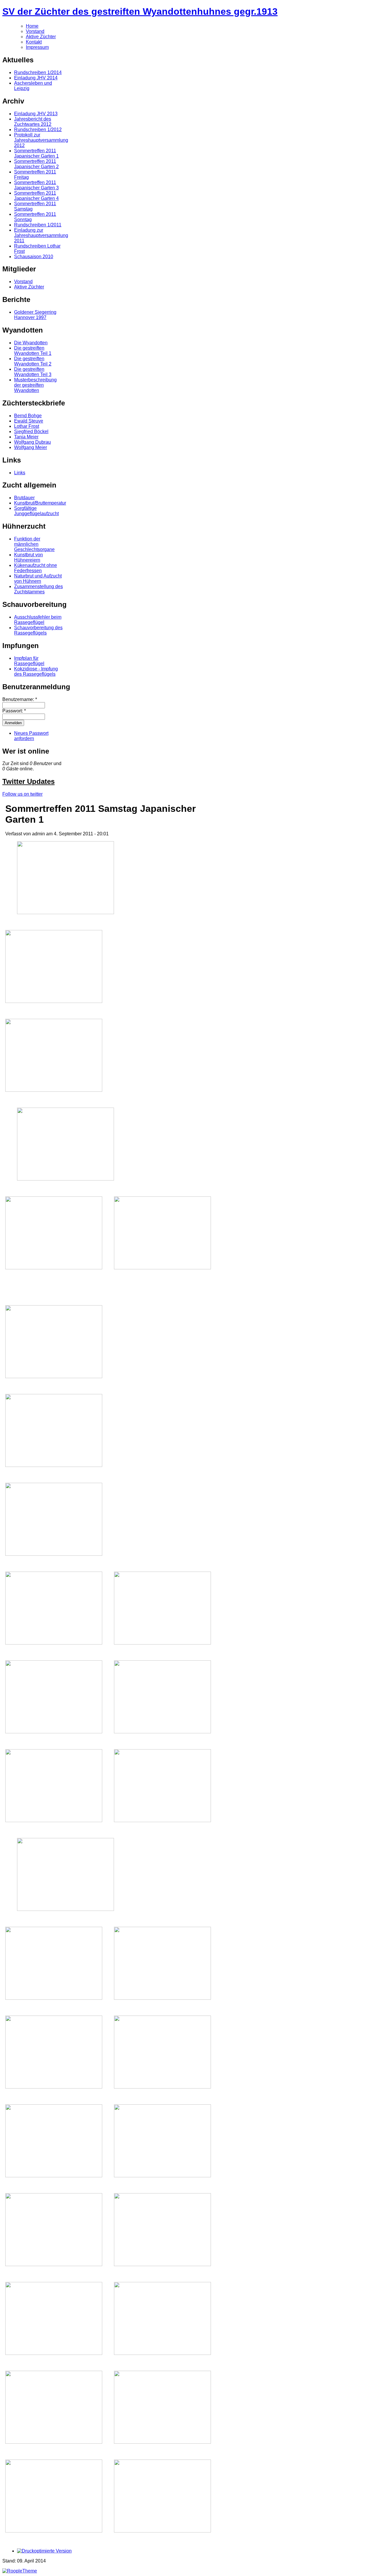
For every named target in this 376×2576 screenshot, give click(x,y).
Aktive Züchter (41, 37)
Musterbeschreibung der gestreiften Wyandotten (35, 385)
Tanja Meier (26, 437)
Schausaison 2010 (34, 257)
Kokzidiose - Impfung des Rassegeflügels (36, 671)
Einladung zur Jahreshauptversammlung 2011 (41, 235)
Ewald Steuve (29, 421)
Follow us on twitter (22, 794)
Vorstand (35, 31)
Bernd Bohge (28, 416)
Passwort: (14, 711)
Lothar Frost (27, 426)
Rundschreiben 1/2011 (38, 225)
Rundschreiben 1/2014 (38, 72)
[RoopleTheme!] (20, 2571)
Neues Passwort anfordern (31, 736)
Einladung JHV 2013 (36, 114)
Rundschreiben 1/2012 (38, 130)
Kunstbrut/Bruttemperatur (40, 503)
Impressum (37, 47)
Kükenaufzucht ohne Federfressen (36, 568)
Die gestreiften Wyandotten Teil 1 (33, 351)
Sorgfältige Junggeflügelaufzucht (36, 511)
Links (20, 473)
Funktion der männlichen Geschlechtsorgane (34, 544)
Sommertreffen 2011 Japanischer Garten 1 (36, 153)
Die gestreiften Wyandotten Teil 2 (33, 361)
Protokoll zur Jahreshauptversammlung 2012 (41, 140)
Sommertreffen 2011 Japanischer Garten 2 (36, 164)
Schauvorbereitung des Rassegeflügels (38, 630)
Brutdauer (24, 498)
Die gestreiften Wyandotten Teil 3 (33, 372)
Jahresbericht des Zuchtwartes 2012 (33, 122)
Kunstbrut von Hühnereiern (28, 557)
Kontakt (34, 42)
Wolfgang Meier (31, 447)
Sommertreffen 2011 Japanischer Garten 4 (36, 196)
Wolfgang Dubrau (32, 442)
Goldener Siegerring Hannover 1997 (35, 315)
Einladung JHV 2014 (36, 78)
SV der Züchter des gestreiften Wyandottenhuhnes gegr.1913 (140, 11)
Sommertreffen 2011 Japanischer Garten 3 (36, 185)
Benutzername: (20, 699)
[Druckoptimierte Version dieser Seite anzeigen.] (44, 2551)
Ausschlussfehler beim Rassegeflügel (38, 620)
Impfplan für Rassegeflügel (29, 661)
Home (32, 26)
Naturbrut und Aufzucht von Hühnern (38, 579)
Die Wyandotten (31, 343)
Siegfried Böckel (31, 431)
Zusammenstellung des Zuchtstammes (38, 589)
